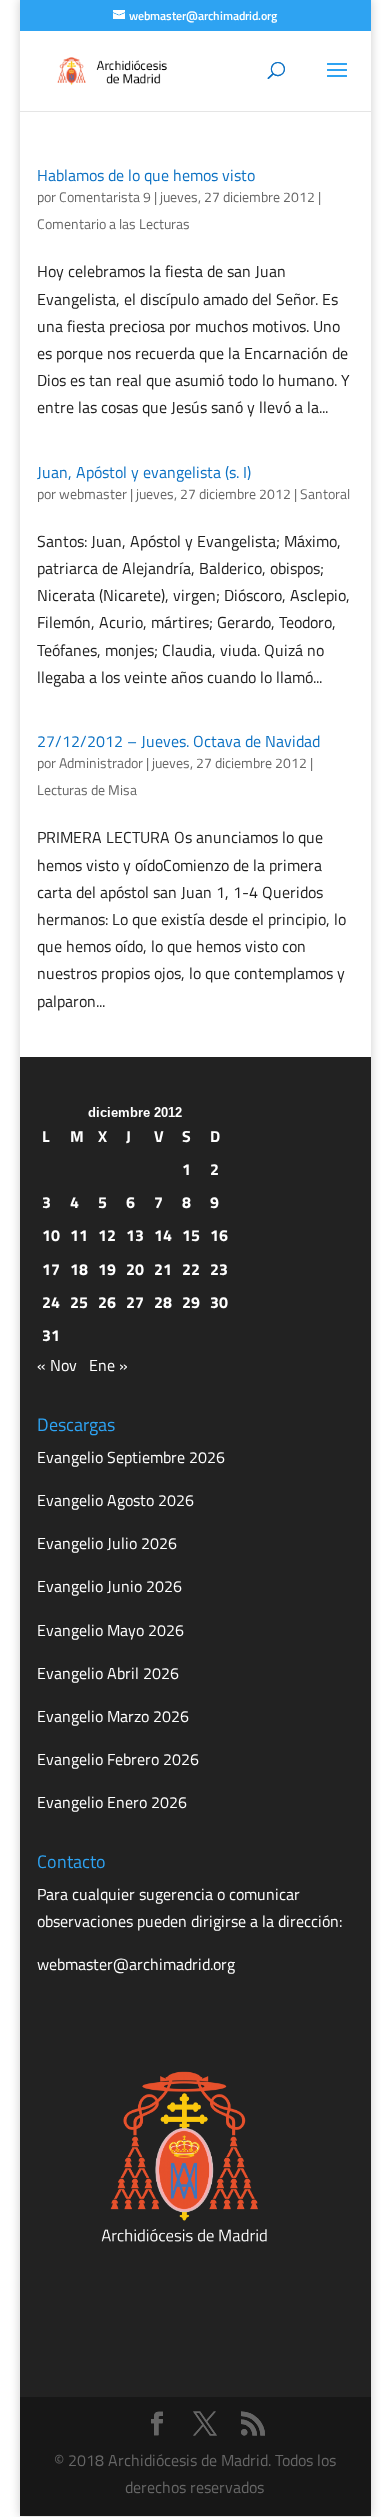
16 (219, 1235)
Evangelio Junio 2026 (109, 1586)
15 (191, 1235)
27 (135, 1302)
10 (51, 1235)
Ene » (108, 1365)
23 (219, 1269)
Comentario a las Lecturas (113, 223)
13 (135, 1235)
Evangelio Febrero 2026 (118, 1759)
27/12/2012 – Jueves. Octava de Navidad (178, 741)
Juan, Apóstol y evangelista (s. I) (144, 472)
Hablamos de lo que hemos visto (146, 175)
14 (163, 1235)
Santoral (325, 493)
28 (163, 1302)
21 (163, 1269)
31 (51, 1335)
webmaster (93, 493)
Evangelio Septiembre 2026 (131, 1457)
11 (79, 1235)
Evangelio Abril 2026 (108, 1673)
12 (107, 1235)
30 (219, 1302)
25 (79, 1302)
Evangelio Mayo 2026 (110, 1630)
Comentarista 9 (105, 196)
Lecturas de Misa (87, 789)
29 (191, 1302)
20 (135, 1269)
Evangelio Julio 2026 (107, 1543)
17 (51, 1269)
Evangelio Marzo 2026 (113, 1716)
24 (51, 1302)
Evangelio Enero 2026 (112, 1802)
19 (107, 1269)
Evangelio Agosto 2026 (115, 1500)
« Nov (57, 1365)
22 (191, 1269)
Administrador (101, 762)
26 (107, 1302)
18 (79, 1269)
